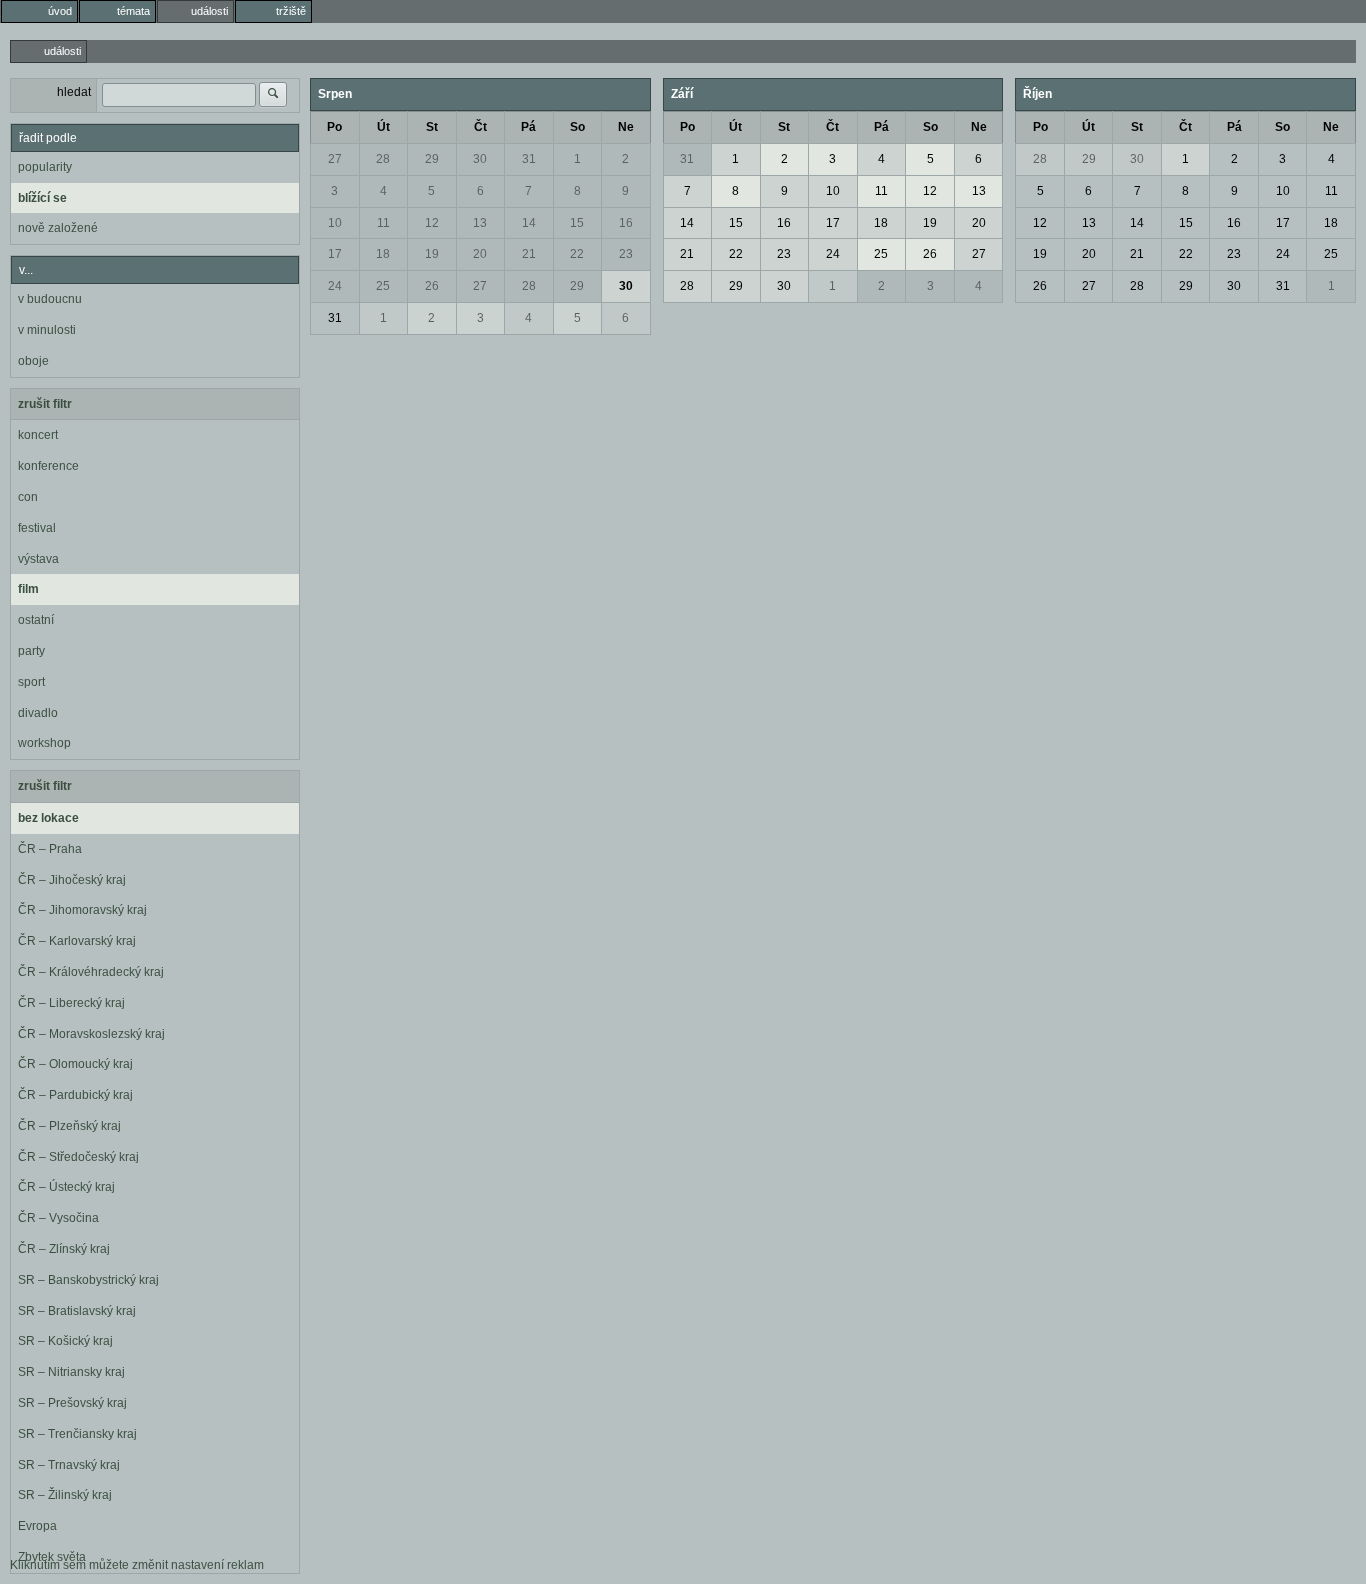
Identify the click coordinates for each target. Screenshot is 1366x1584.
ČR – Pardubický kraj (75, 1095)
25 (383, 286)
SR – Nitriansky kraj (71, 1372)
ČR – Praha (50, 849)
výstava (38, 559)
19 (432, 254)
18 (383, 254)
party (31, 651)
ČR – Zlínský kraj (64, 1249)
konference (48, 466)
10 (335, 223)
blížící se (42, 198)
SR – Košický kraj (65, 1341)
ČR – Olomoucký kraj (75, 1064)
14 (529, 223)
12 (432, 223)
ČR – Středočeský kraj (78, 1157)
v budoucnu (50, 299)
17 (335, 254)
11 (383, 223)
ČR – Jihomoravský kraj (82, 910)
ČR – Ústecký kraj (66, 1187)
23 (626, 254)
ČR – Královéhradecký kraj (91, 972)
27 (335, 159)
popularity (45, 167)
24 (335, 286)
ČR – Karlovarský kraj (77, 941)
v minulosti (47, 330)
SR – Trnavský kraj (69, 1465)
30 (480, 159)
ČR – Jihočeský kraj (72, 880)
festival (37, 528)
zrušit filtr (45, 404)
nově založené (58, 228)
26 (432, 286)
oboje (33, 361)
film (28, 589)
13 (480, 223)
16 (626, 223)
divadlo (38, 713)
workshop (44, 743)
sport (31, 682)
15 (577, 223)
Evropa (37, 1526)
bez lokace (48, 818)
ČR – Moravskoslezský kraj (91, 1034)
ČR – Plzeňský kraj (69, 1126)
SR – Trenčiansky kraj (77, 1434)
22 (577, 254)
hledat (74, 92)
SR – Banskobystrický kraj (88, 1280)
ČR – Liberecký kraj (71, 1003)
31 (529, 159)
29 (432, 159)
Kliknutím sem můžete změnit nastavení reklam (137, 1565)
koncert (38, 435)
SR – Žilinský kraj (65, 1495)
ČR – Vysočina (58, 1218)
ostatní (36, 620)
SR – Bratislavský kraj (77, 1311)
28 (383, 159)
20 (480, 254)
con (28, 497)
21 (529, 254)
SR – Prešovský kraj (72, 1403)
